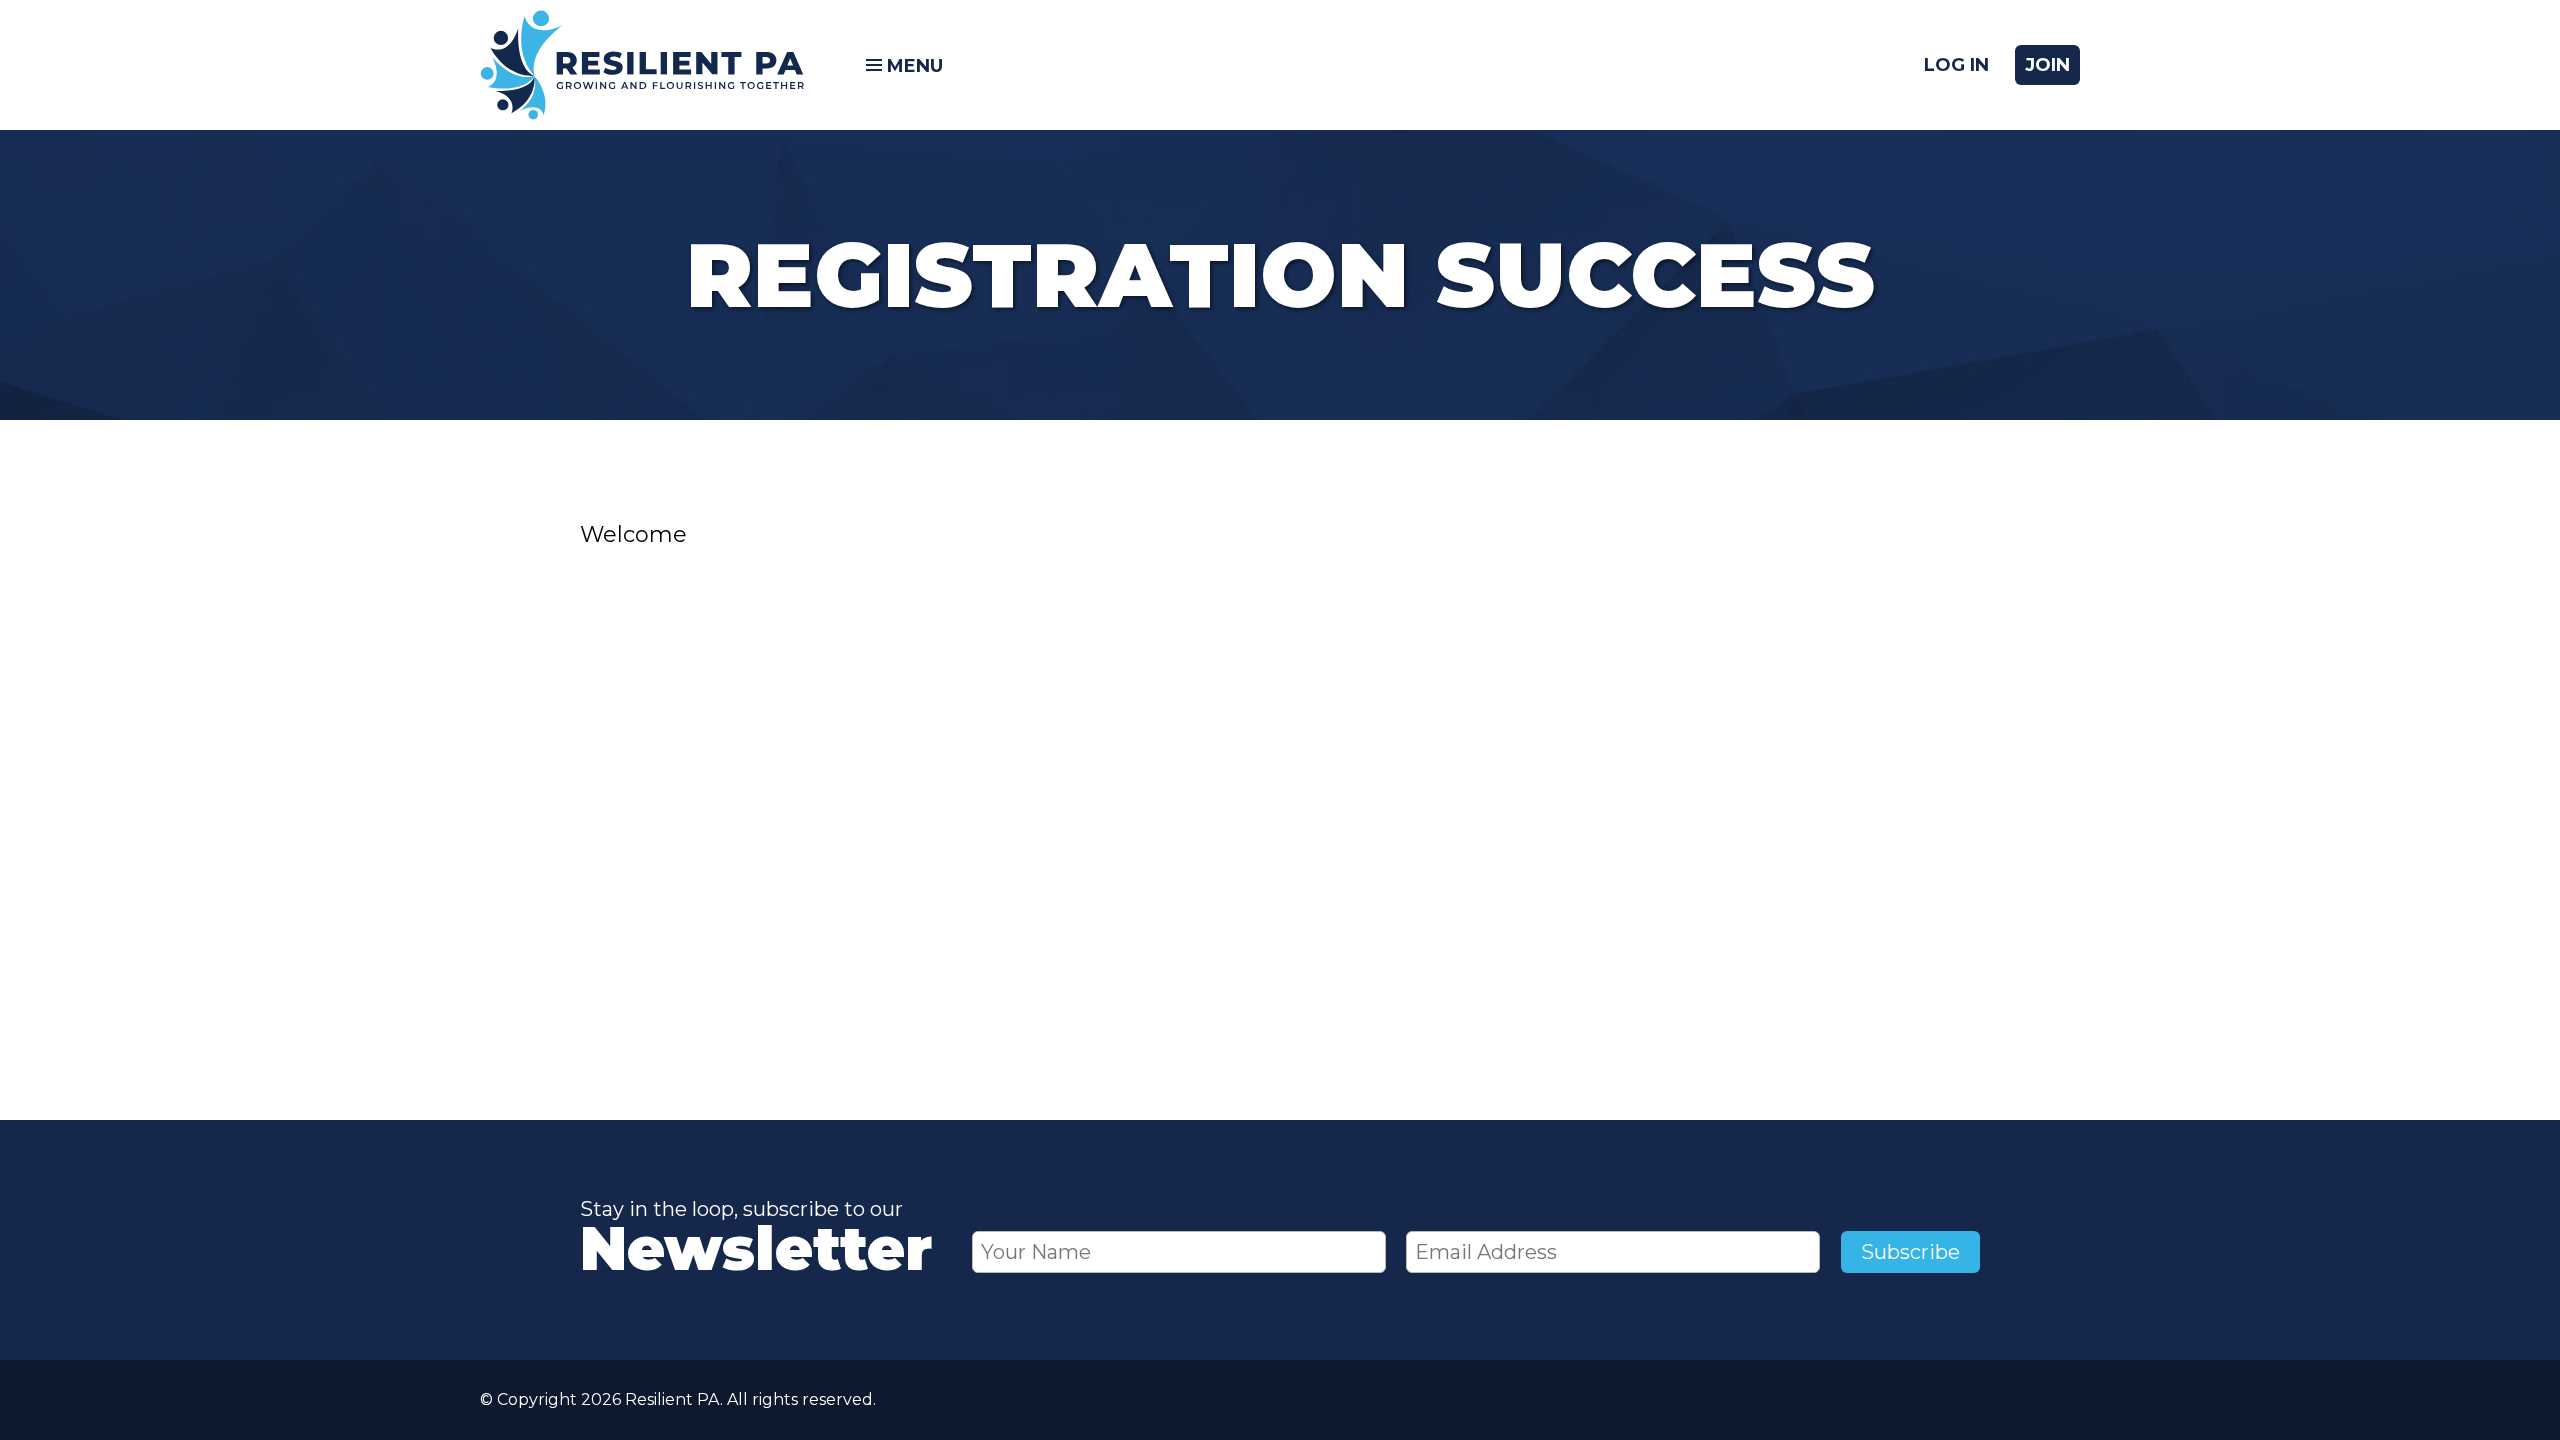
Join (2047, 65)
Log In (1956, 65)
